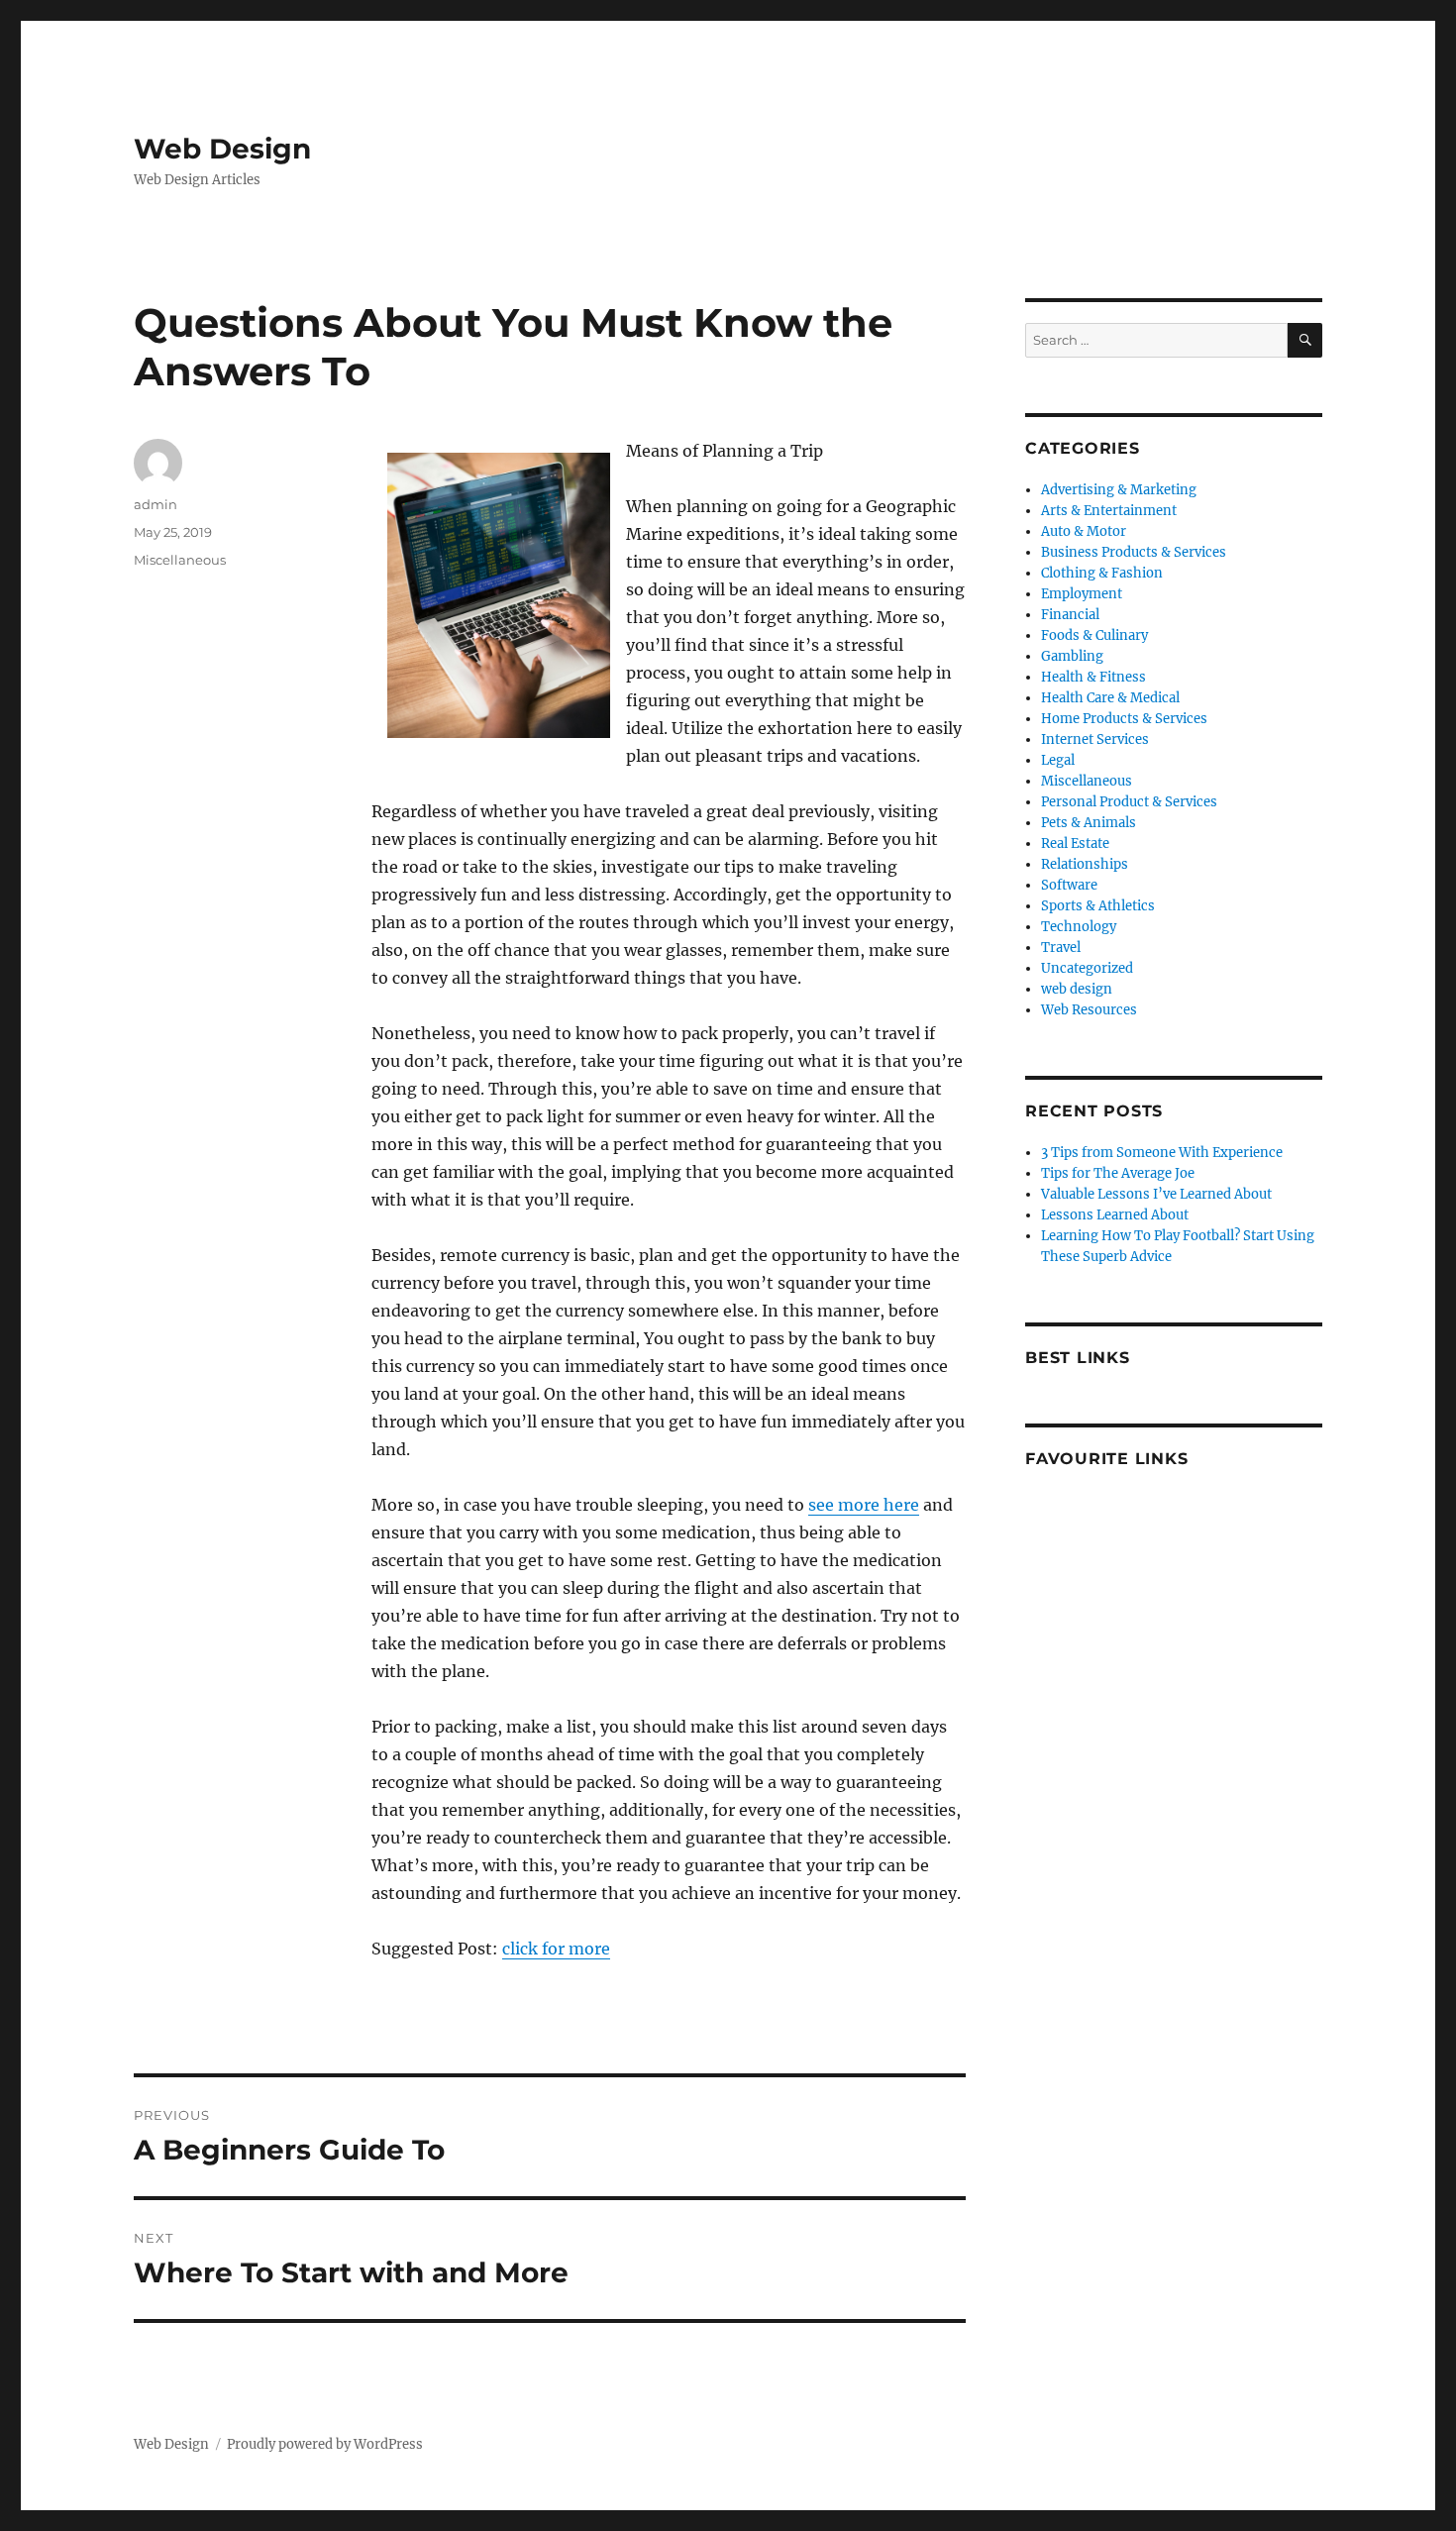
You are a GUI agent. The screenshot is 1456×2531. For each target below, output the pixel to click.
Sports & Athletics (1098, 906)
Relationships (1085, 864)
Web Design (222, 149)
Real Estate (1075, 844)
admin (156, 504)
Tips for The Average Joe (1118, 1173)
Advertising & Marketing (1119, 490)
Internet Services (1095, 739)
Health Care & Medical (1110, 698)
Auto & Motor (1084, 531)
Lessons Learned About (1115, 1215)
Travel (1061, 948)
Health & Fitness (1093, 677)
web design (1077, 989)
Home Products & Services (1124, 719)
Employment (1082, 594)
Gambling (1072, 656)
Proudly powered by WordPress (325, 2444)
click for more (556, 1949)
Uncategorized (1087, 968)
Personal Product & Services (1129, 802)
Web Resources (1089, 1010)
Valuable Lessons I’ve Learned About (1156, 1194)
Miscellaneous (180, 560)
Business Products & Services (1134, 552)
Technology (1079, 927)
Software (1069, 885)
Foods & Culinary (1094, 635)
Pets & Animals (1089, 823)
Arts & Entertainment (1109, 511)
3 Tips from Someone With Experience (1162, 1153)
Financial (1070, 615)
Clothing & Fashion (1102, 573)
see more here (864, 1505)
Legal (1058, 760)
